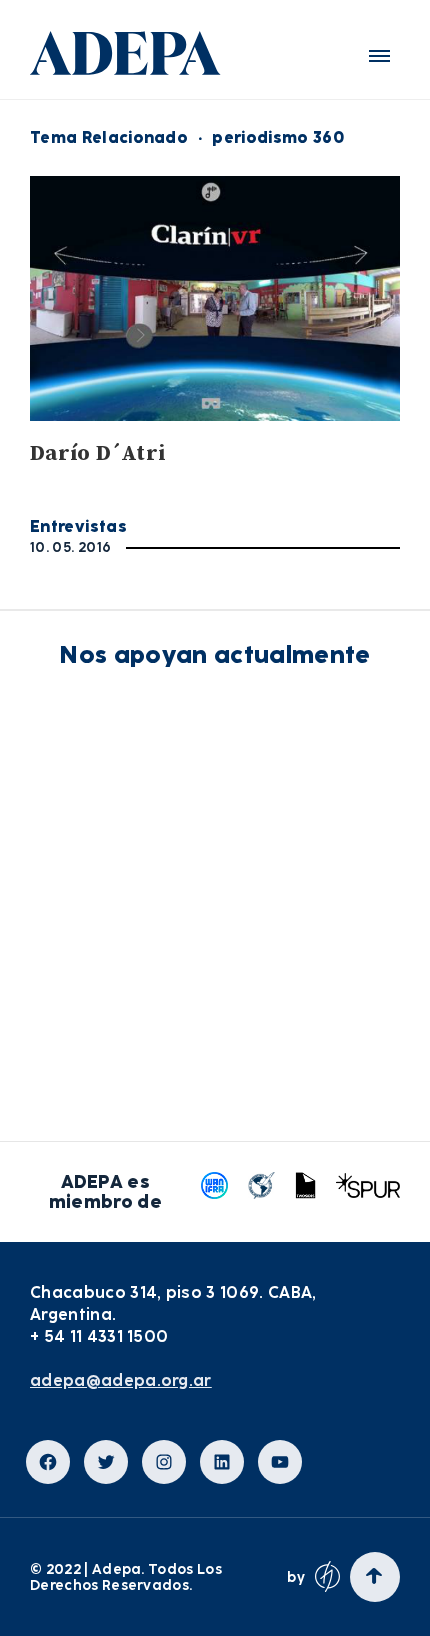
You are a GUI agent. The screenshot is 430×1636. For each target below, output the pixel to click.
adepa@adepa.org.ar (121, 1380)
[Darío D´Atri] (215, 298)
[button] (379, 56)
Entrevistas (78, 526)
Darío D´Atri (98, 453)
